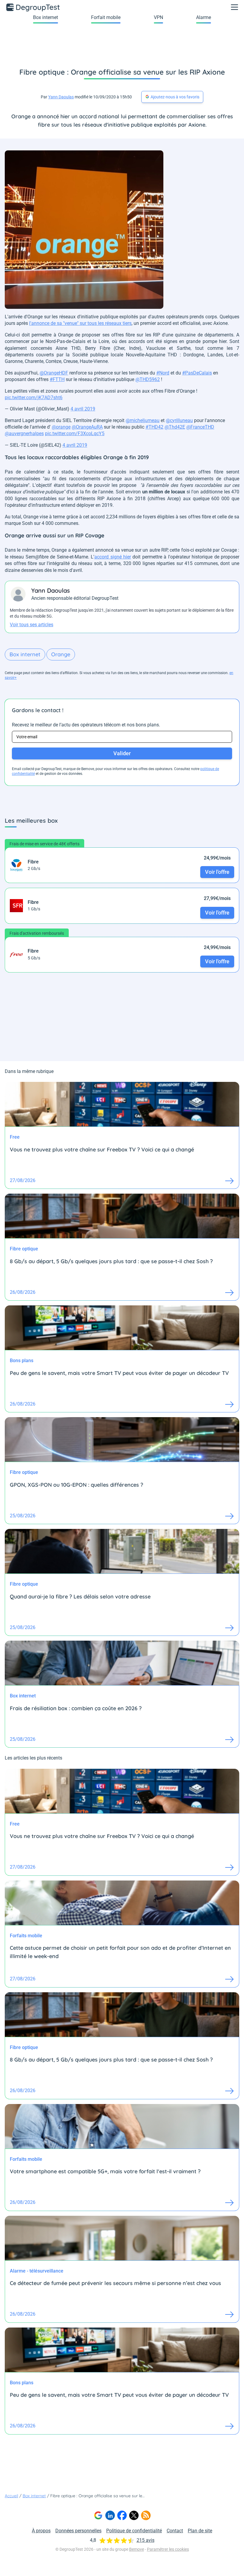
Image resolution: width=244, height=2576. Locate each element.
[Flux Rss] (146, 2515)
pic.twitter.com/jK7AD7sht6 (34, 398)
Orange (61, 654)
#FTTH (57, 379)
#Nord (163, 373)
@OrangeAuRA (87, 427)
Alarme (204, 17)
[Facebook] (122, 2515)
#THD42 (154, 427)
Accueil (11, 2496)
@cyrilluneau (179, 420)
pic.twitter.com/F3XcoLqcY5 (75, 433)
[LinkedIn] (110, 2515)
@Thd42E (175, 427)
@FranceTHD (200, 427)
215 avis (146, 2540)
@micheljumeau (143, 420)
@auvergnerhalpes (24, 433)
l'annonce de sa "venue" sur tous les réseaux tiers (80, 323)
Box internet (46, 17)
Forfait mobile (106, 17)
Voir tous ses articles (32, 625)
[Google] (98, 2515)
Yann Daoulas (61, 97)
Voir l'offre (217, 872)
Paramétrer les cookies (168, 2549)
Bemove (137, 2549)
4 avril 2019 (83, 409)
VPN (158, 17)
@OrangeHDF (54, 373)
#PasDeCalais (197, 373)
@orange (61, 427)
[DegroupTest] (33, 7)
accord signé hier (113, 557)
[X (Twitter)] (134, 2515)
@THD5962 (148, 379)
